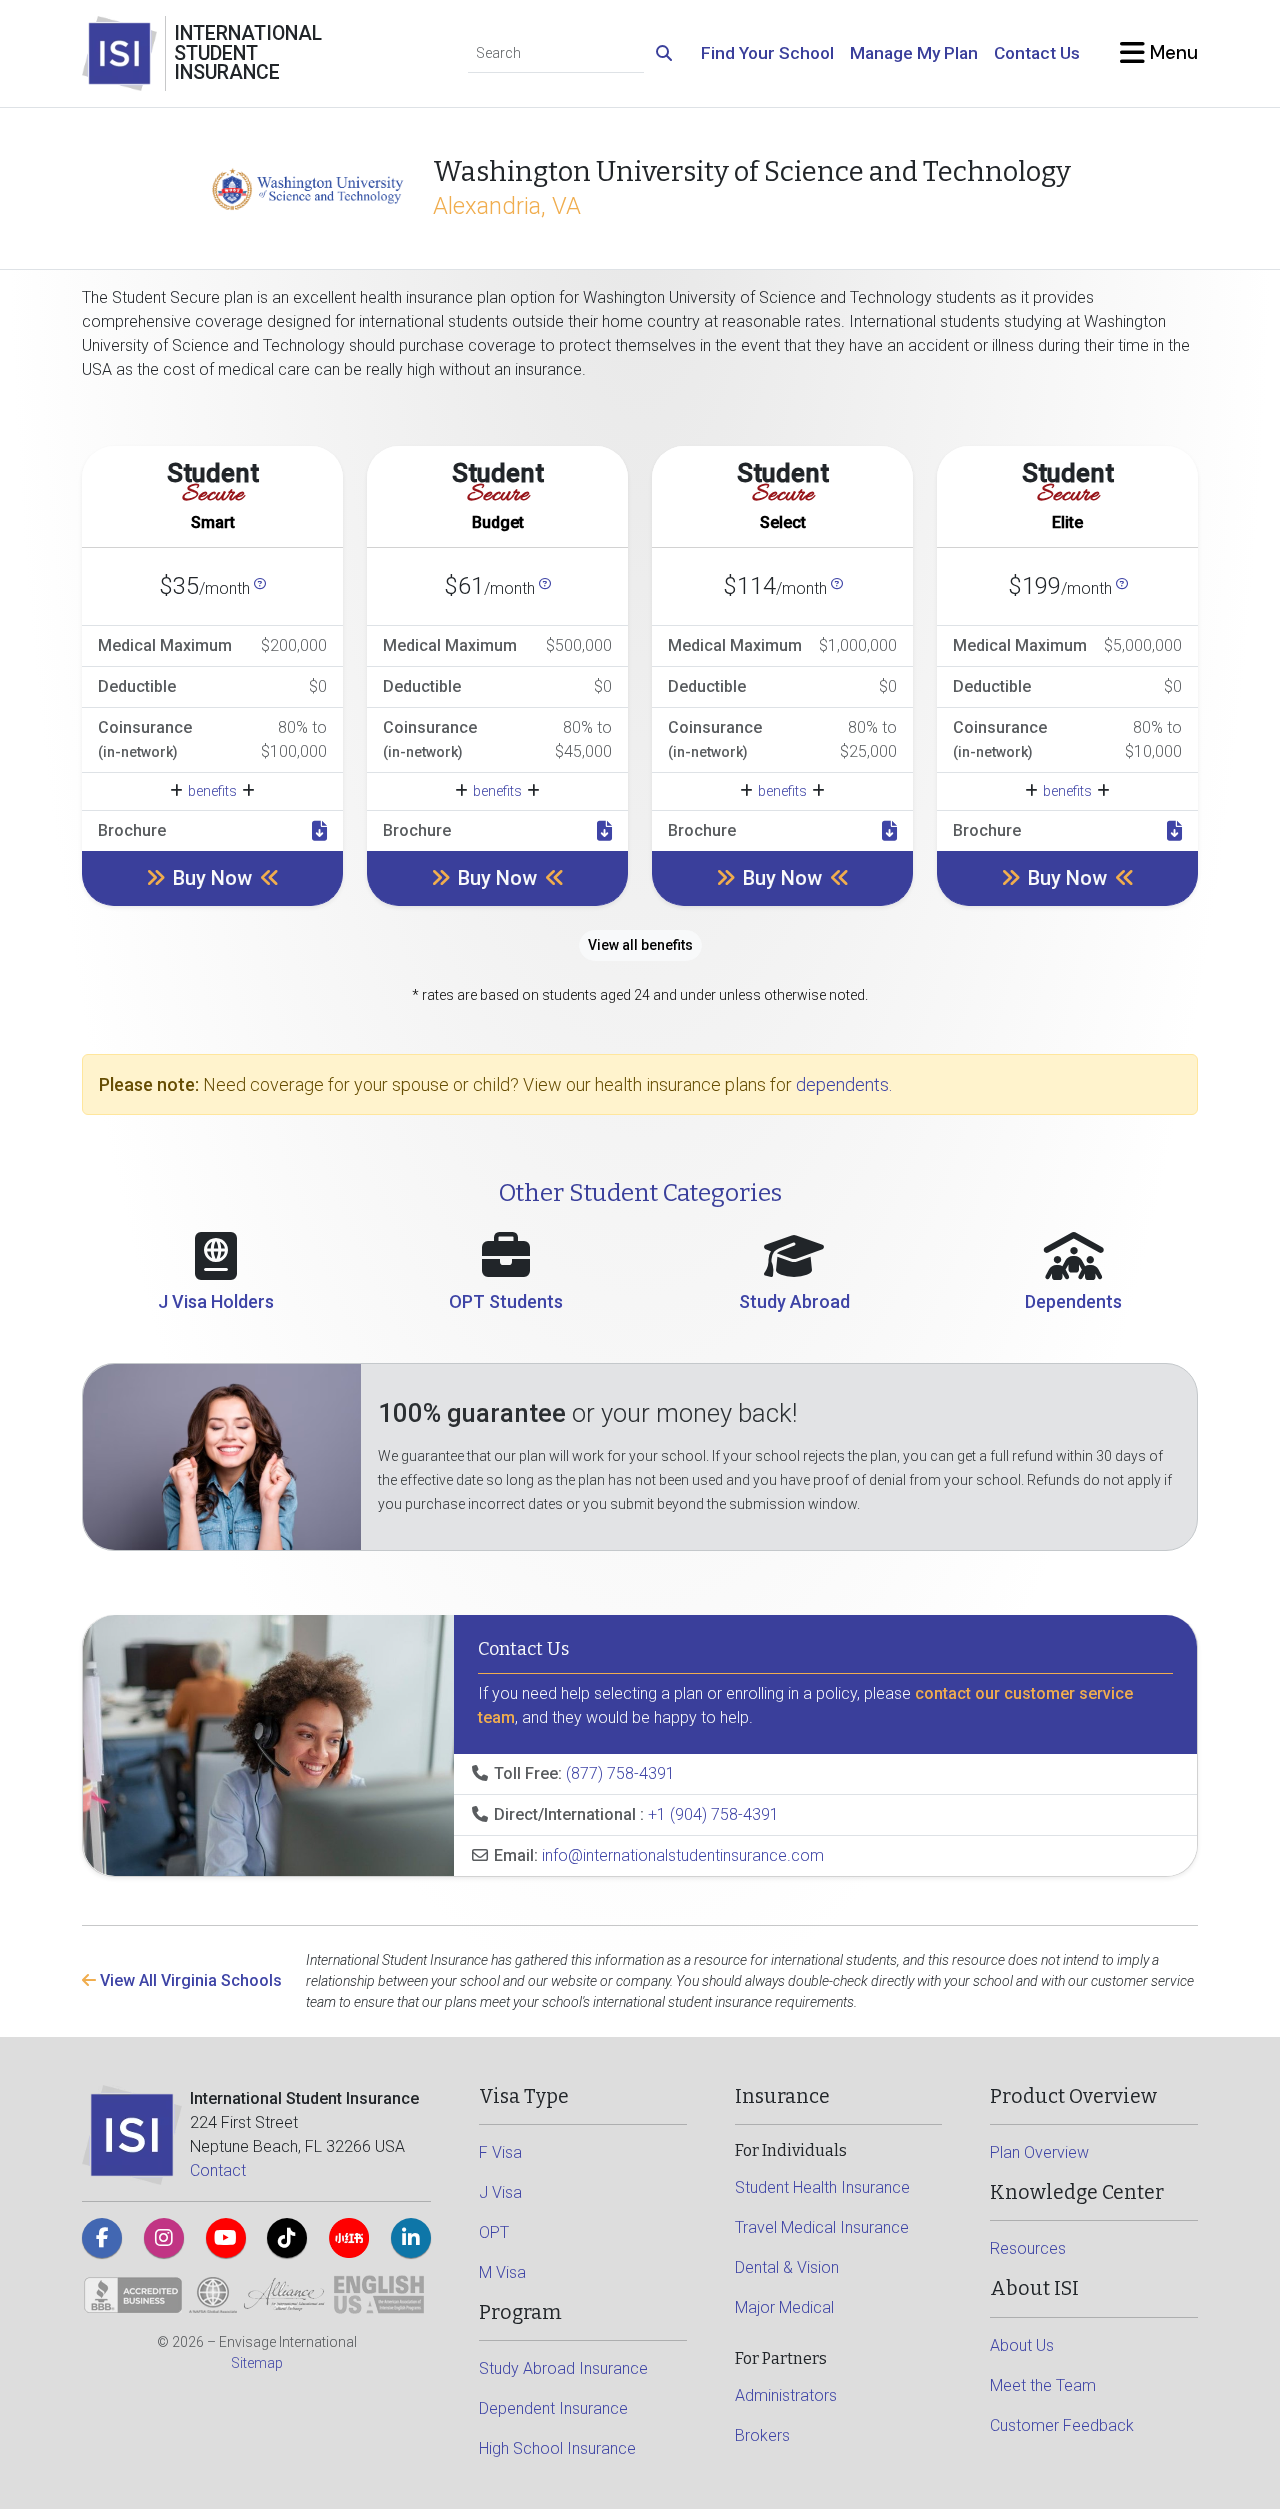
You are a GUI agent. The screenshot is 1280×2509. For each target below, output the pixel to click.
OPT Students (506, 1301)
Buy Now (212, 878)
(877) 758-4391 (620, 1773)
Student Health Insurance (822, 2187)
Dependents (1073, 1301)
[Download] (319, 831)
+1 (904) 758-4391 (713, 1814)
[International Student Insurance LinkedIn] (411, 2238)
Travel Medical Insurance (822, 2227)
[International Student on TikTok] (287, 2238)
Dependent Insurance (553, 2408)
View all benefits (640, 945)
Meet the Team (1043, 2385)
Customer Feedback (1062, 2425)
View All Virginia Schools (189, 1980)
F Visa (500, 2152)
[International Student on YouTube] (226, 2238)
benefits (212, 791)
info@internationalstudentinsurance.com (683, 1855)
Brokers (762, 2435)
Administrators (786, 2395)
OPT (494, 2232)
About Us (1022, 2345)
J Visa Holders (216, 1301)
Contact (218, 2170)
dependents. (844, 1084)
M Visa (502, 2272)
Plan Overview (1039, 2152)
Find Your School (767, 53)
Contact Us (1037, 53)
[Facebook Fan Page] (102, 2238)
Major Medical (784, 2307)
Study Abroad (794, 1301)
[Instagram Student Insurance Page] (164, 2238)
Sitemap (257, 2363)
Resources (1028, 2248)
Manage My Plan (914, 53)
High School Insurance (557, 2448)
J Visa (500, 2192)
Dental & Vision (787, 2267)
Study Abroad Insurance (563, 2368)
